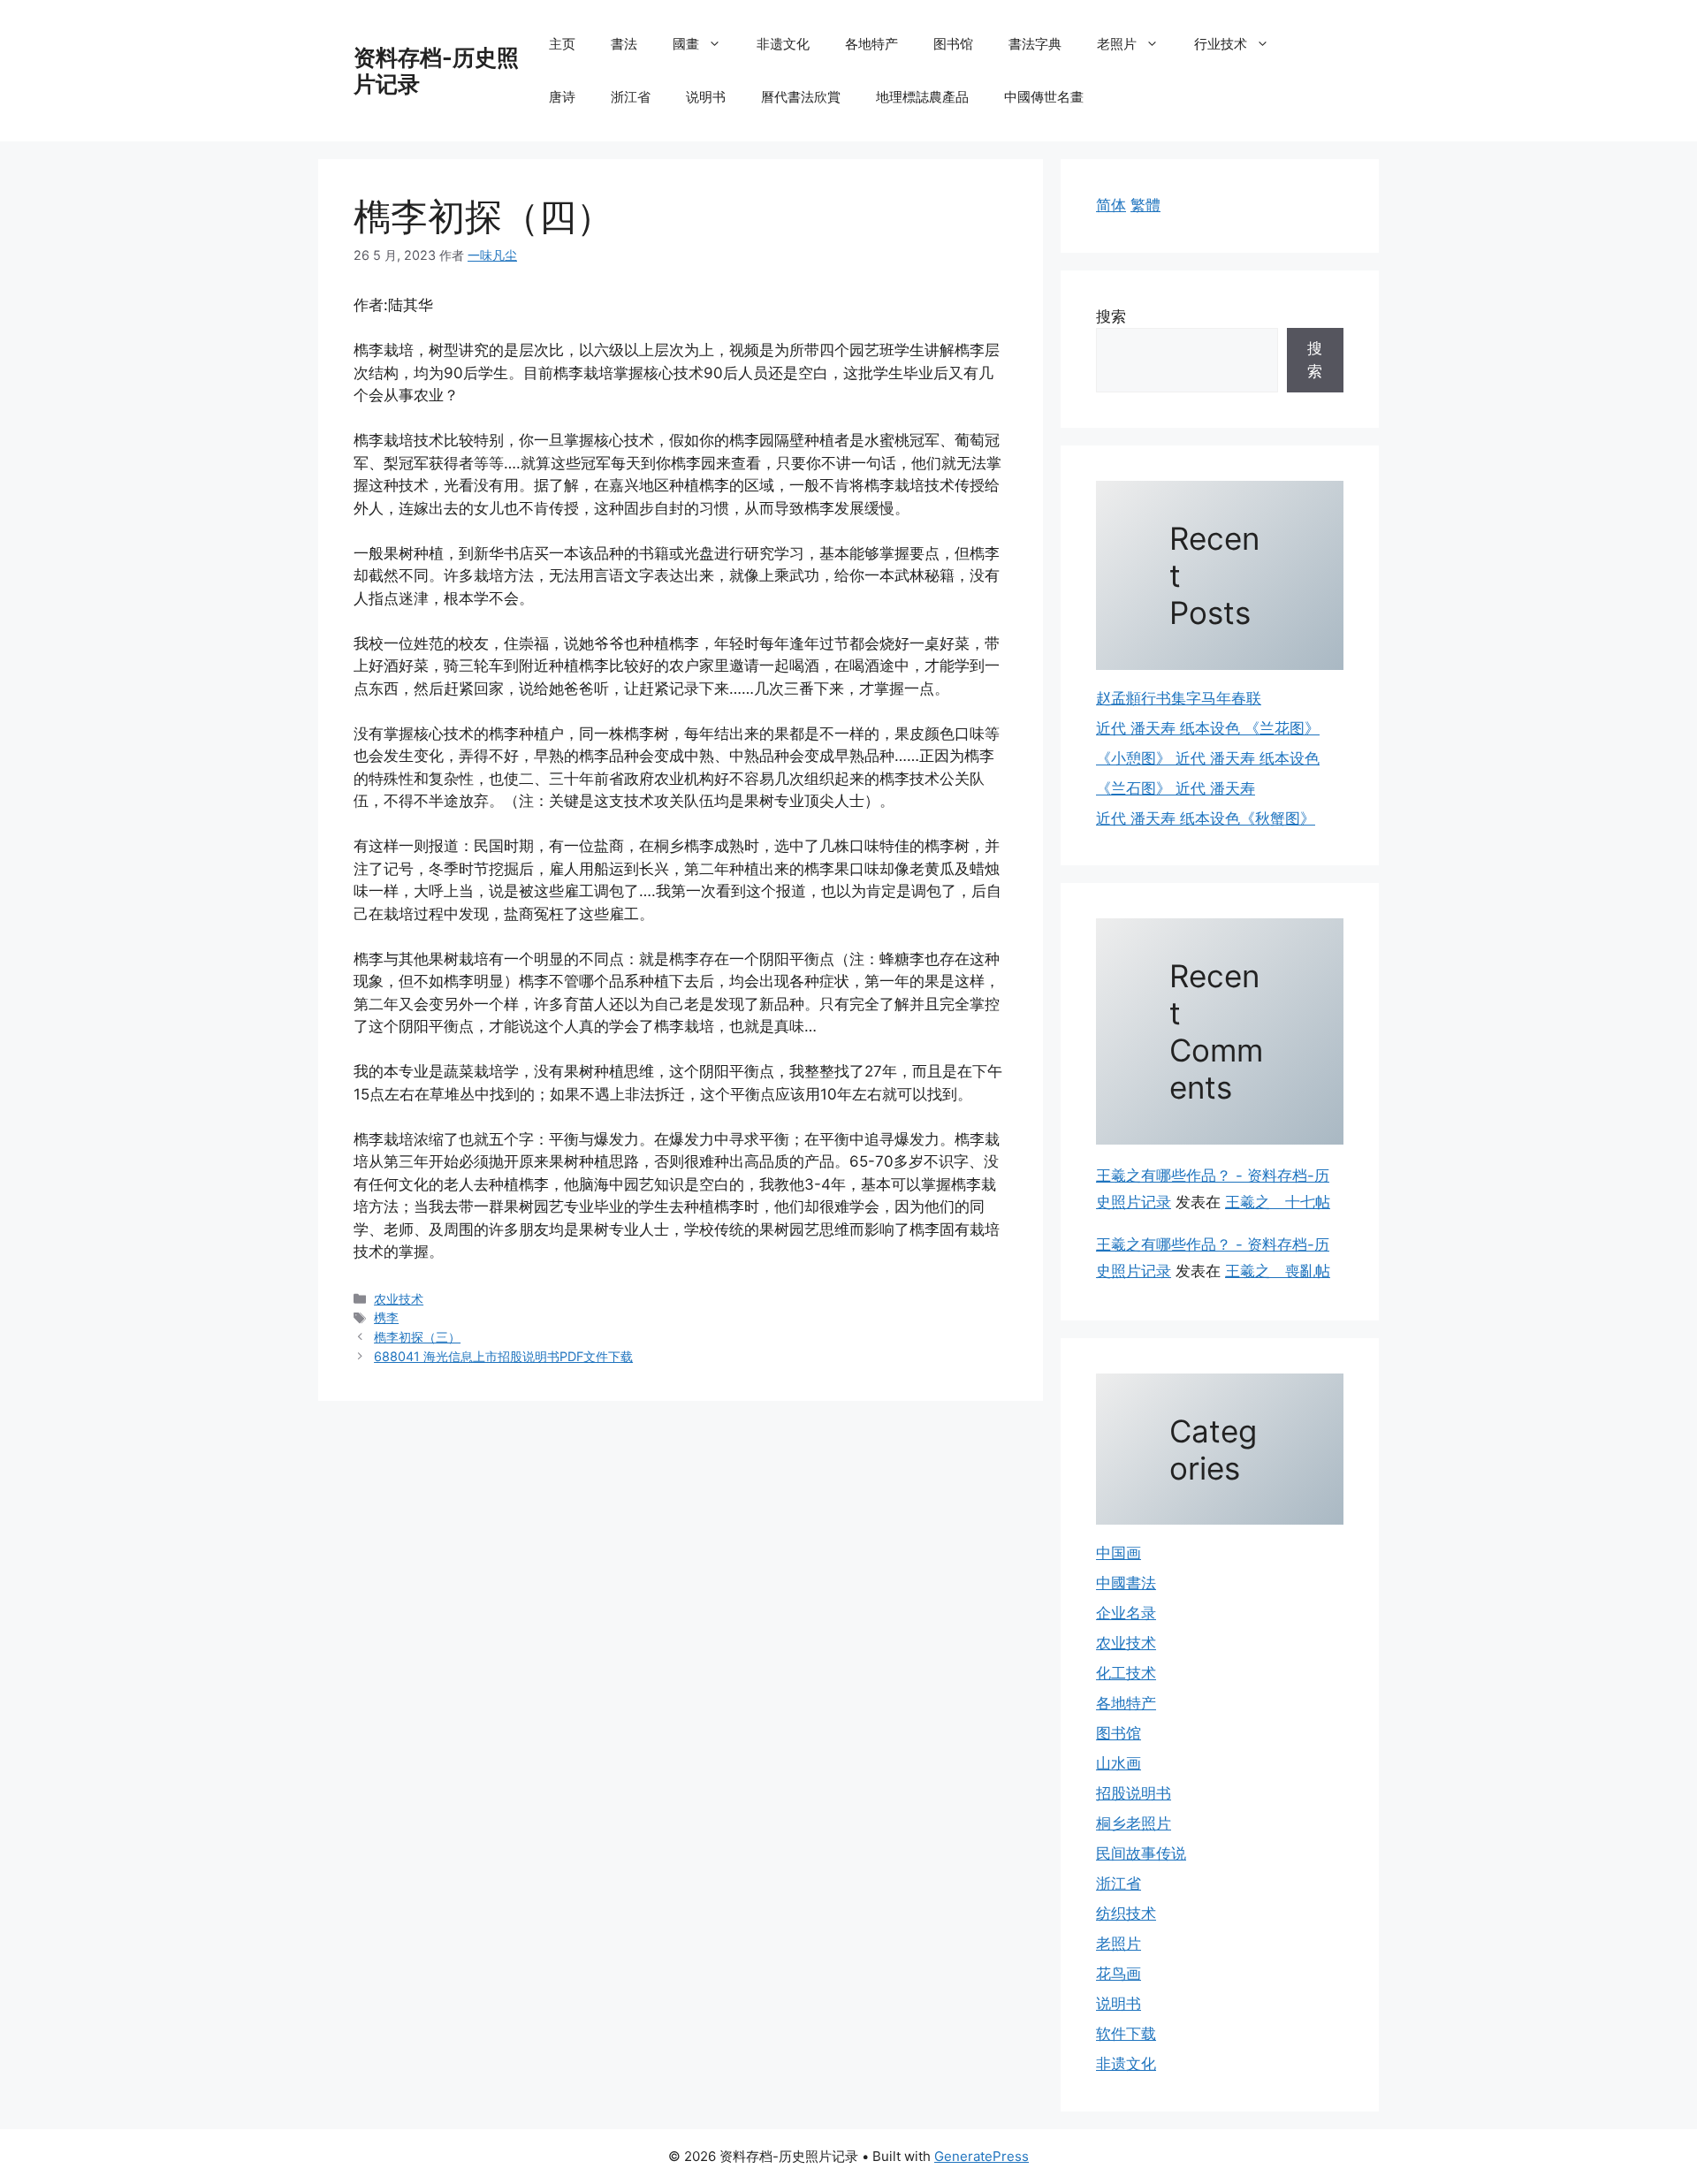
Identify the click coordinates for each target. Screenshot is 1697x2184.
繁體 (1145, 205)
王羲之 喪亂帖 (1278, 1271)
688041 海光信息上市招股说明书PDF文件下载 (503, 1356)
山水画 (1119, 1763)
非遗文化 (783, 44)
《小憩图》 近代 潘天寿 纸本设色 (1208, 758)
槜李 (386, 1317)
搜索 (1111, 316)
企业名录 (1126, 1613)
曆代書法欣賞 (801, 97)
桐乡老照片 (1134, 1823)
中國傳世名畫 (1044, 97)
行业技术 (1221, 44)
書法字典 (1035, 44)
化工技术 (1126, 1673)
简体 (1111, 205)
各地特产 (871, 44)
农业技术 (399, 1299)
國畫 (686, 44)
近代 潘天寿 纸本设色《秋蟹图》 (1206, 818)
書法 (624, 44)
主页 (562, 44)
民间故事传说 (1141, 1853)
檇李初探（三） (417, 1337)
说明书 (706, 97)
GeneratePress (982, 2156)
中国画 (1119, 1553)
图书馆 (953, 44)
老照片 (1117, 44)
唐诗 (562, 97)
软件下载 (1126, 2034)
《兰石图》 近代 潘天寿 (1176, 788)
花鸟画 (1119, 1974)
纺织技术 (1126, 1914)
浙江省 (631, 97)
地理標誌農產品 (922, 97)
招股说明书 (1134, 1793)
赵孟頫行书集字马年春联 (1179, 698)
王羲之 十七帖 (1278, 1202)
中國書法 (1126, 1583)
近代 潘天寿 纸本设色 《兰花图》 (1208, 728)
